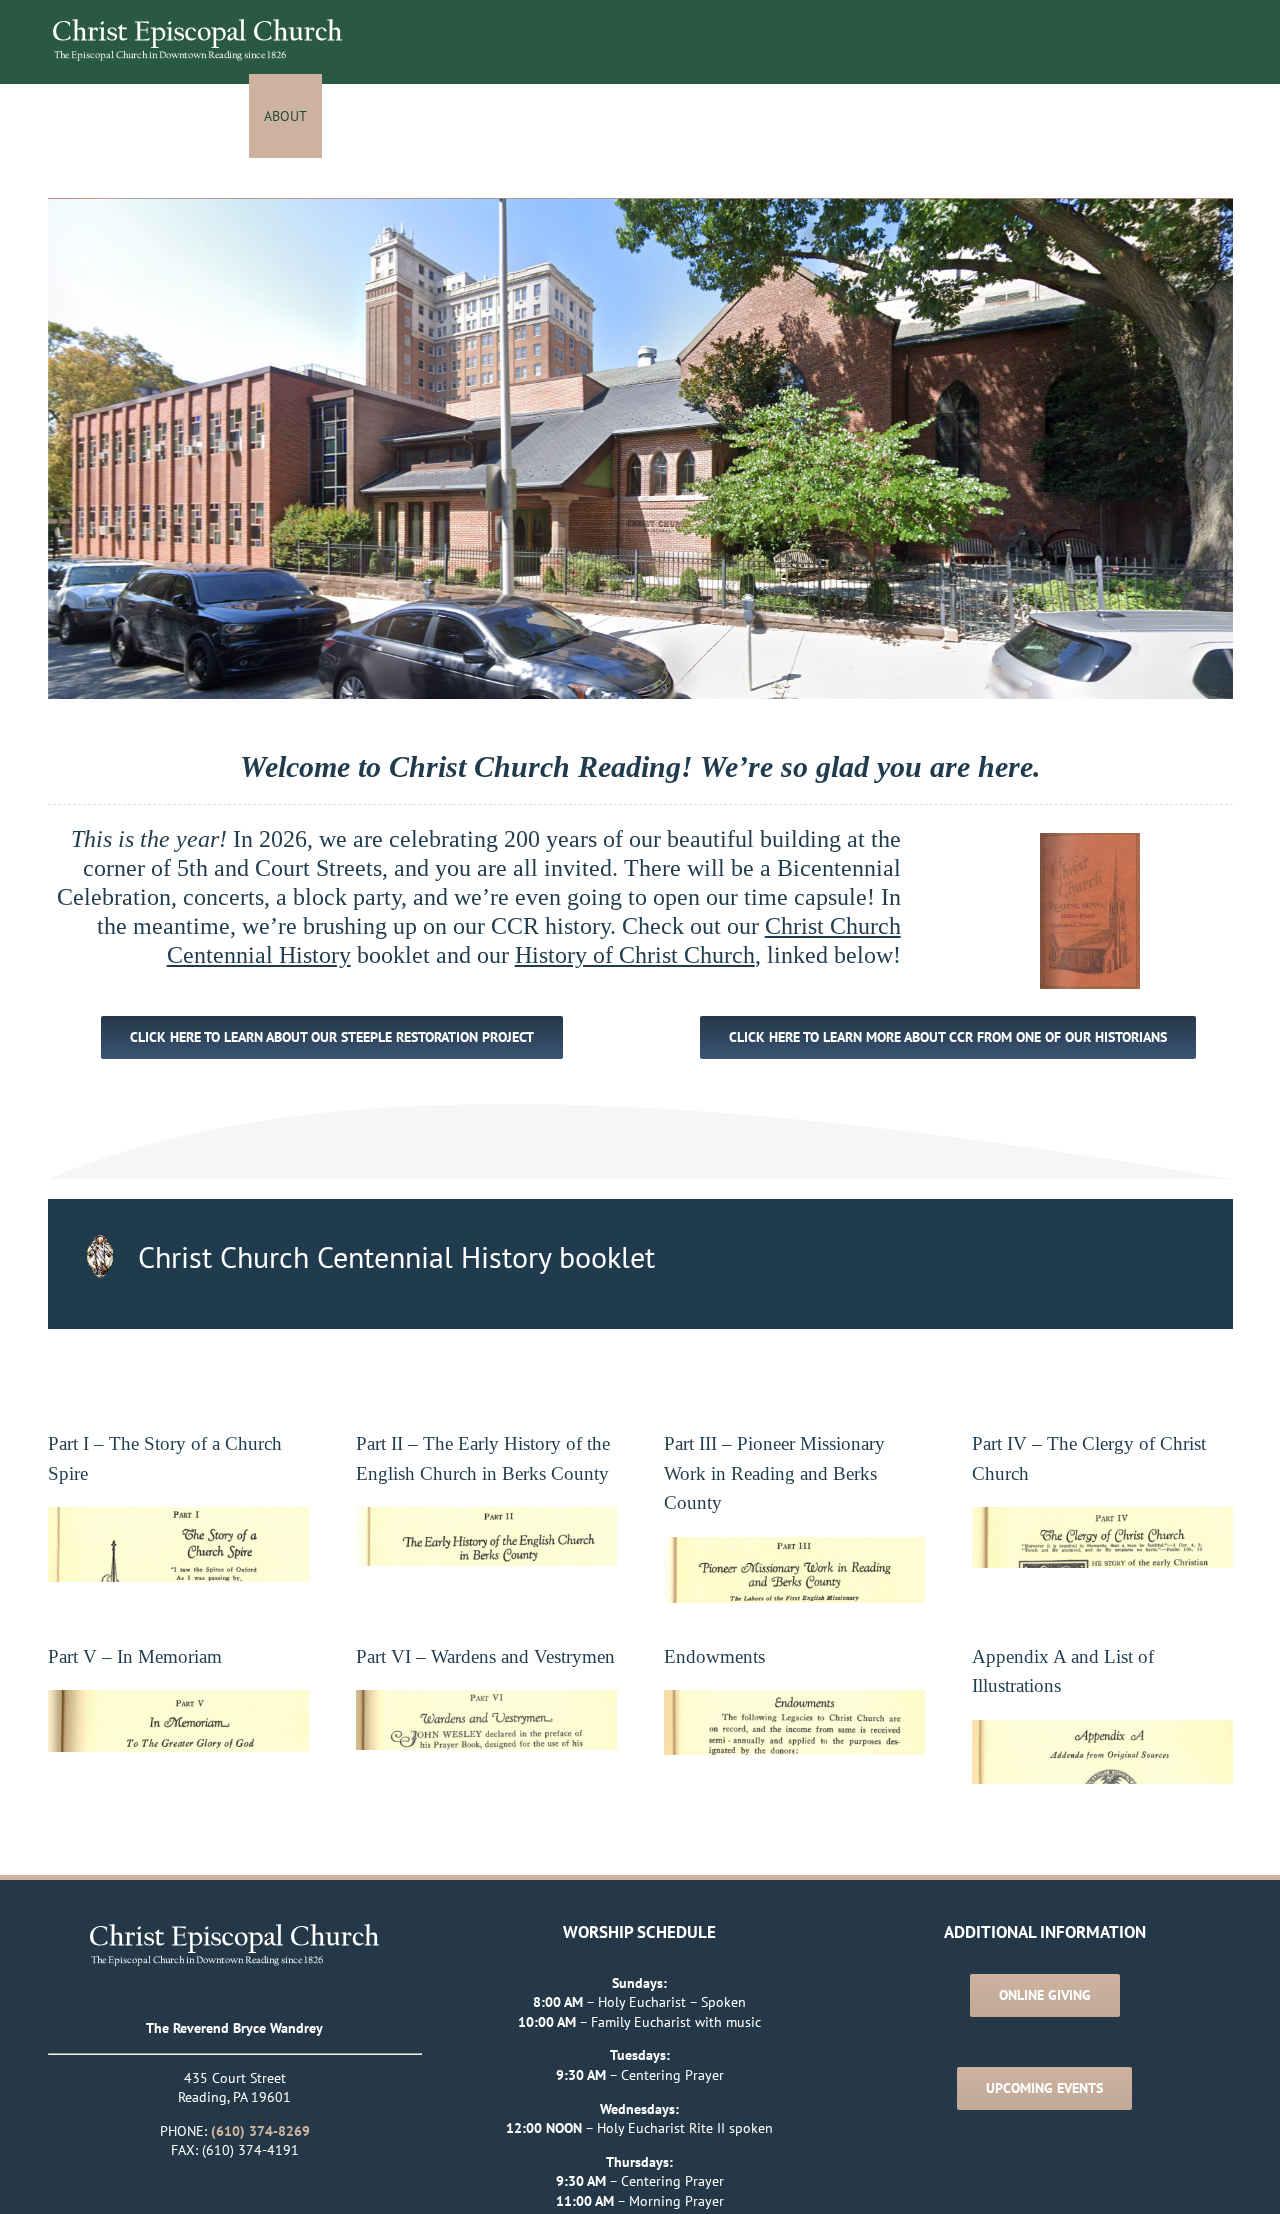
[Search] (1211, 116)
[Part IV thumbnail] (1102, 1516)
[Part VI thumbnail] (486, 1699)
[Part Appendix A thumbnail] (1102, 1729)
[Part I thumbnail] (178, 1516)
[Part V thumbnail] (178, 1699)
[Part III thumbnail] (794, 1546)
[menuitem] (298, 116)
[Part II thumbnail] (486, 1516)
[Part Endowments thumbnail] (794, 1699)
